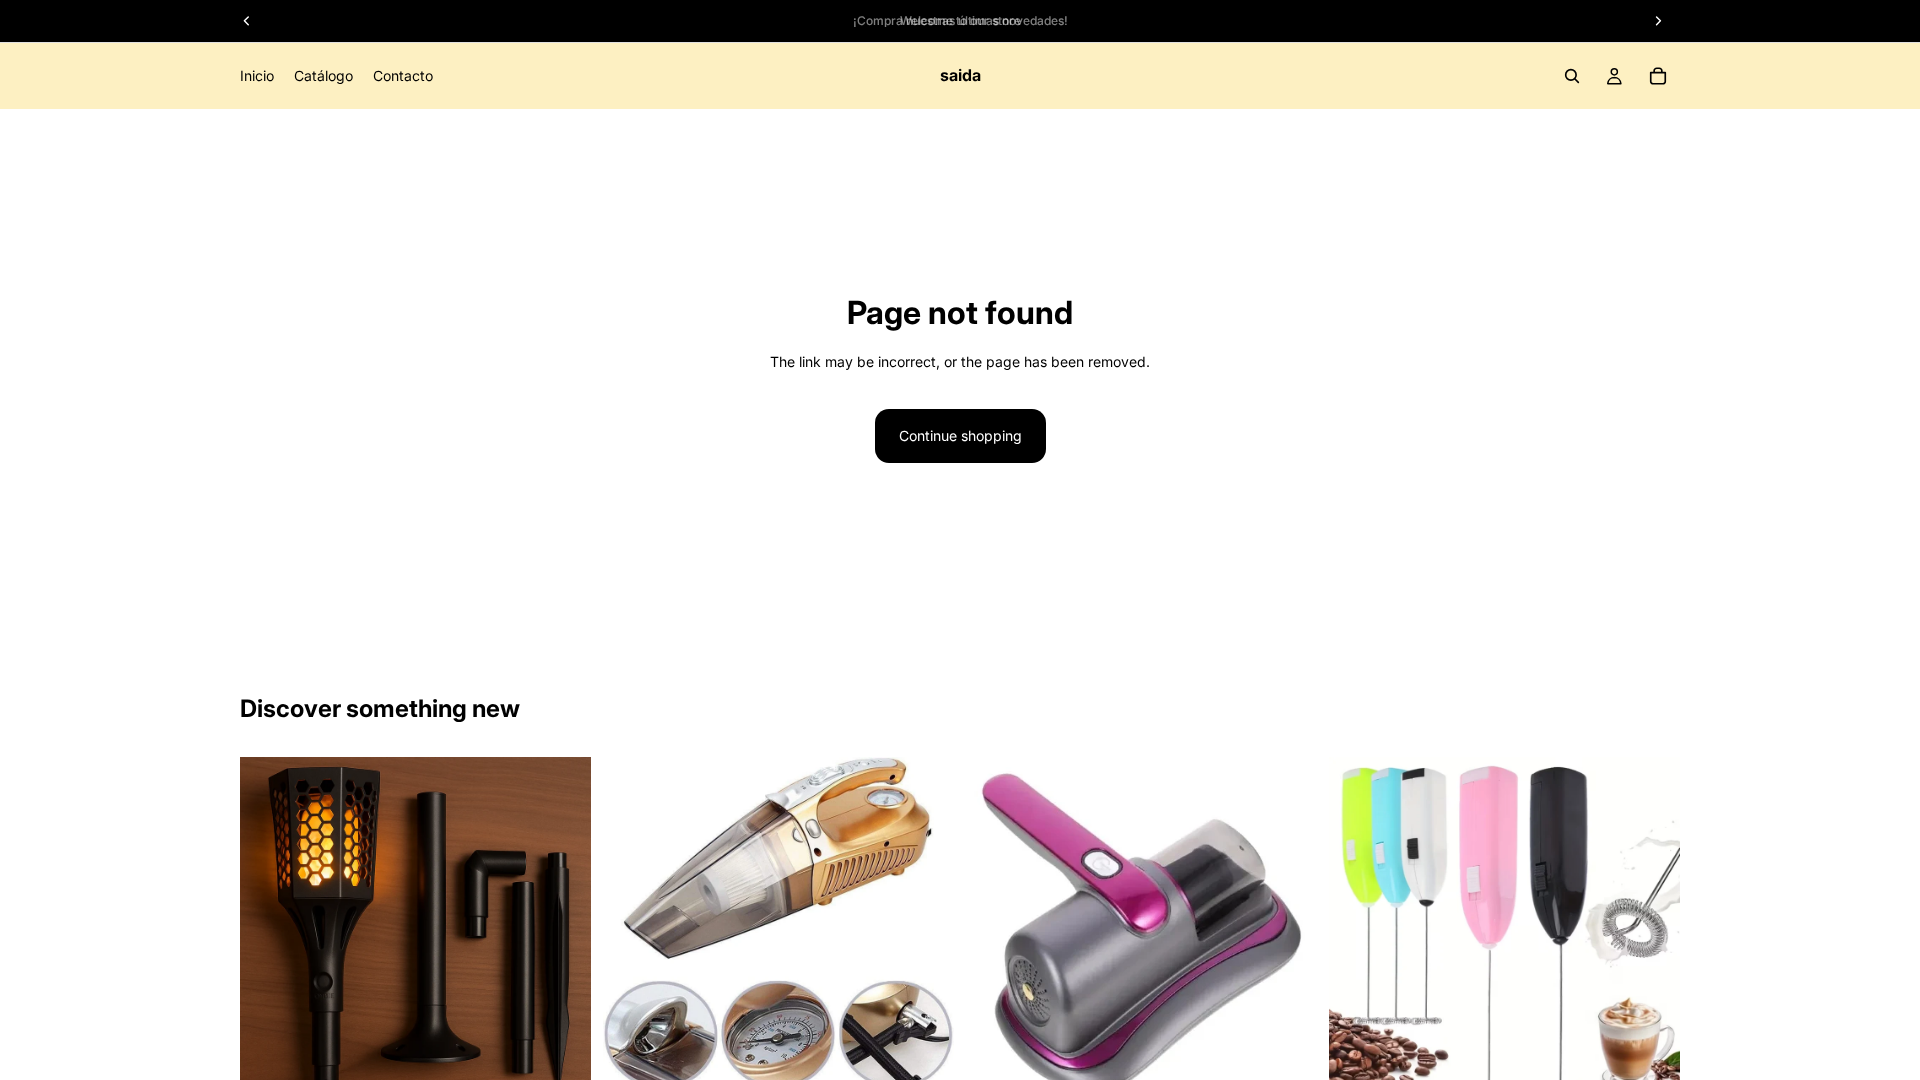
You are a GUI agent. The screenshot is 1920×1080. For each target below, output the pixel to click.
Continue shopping (960, 435)
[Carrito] (1658, 76)
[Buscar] (1572, 76)
